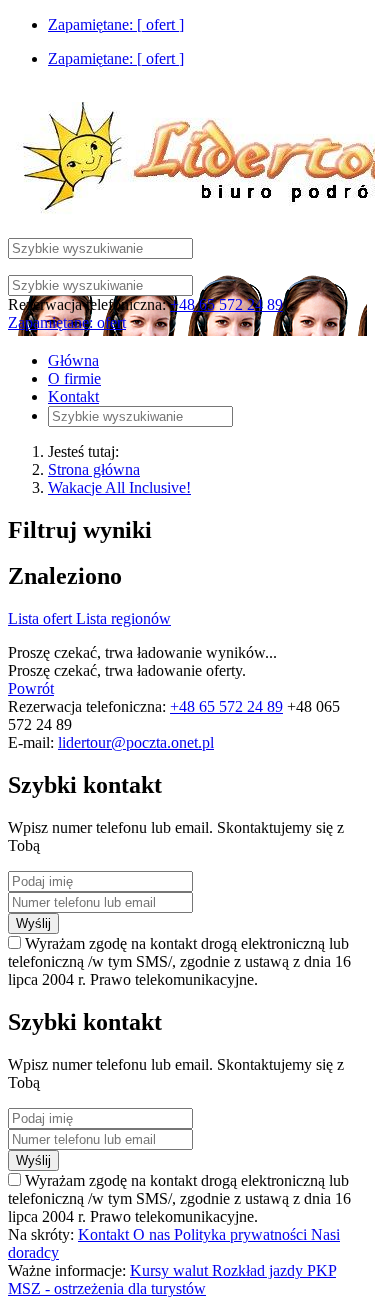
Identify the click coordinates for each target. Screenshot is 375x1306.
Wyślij (33, 923)
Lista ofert (42, 618)
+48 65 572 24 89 (226, 304)
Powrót (31, 688)
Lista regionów (123, 618)
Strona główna (94, 469)
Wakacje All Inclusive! (119, 487)
